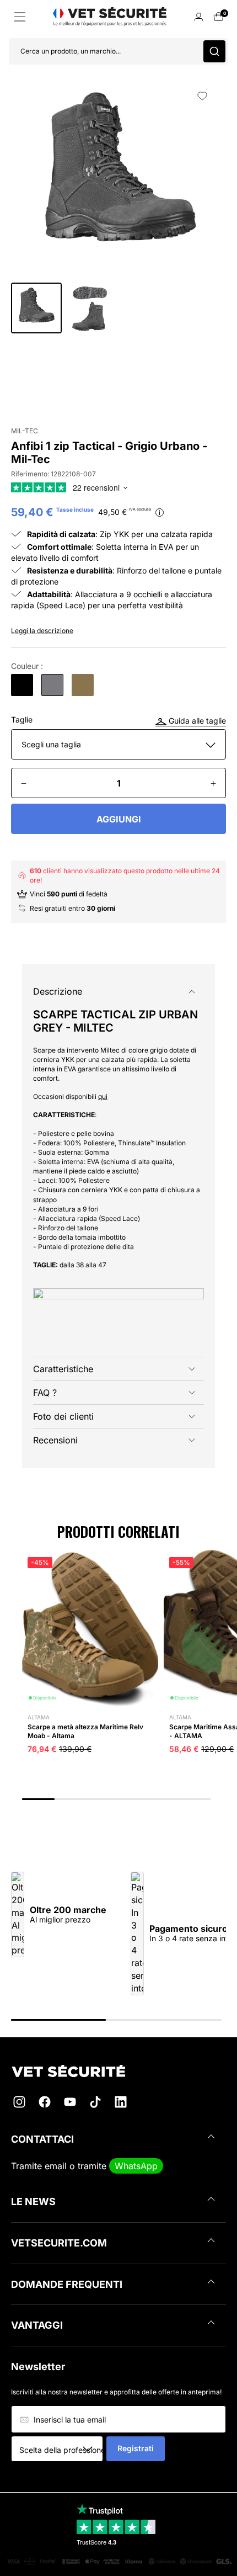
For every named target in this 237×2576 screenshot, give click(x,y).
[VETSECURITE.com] (118, 2071)
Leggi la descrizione (42, 631)
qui (103, 1096)
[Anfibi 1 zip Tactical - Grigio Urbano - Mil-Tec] (52, 685)
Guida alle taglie (196, 721)
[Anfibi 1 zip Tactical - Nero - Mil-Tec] (22, 685)
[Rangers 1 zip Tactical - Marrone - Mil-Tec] (83, 685)
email (56, 2166)
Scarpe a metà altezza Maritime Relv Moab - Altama (85, 1731)
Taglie (22, 720)
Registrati (136, 2448)
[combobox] (61, 2450)
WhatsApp (136, 2166)
